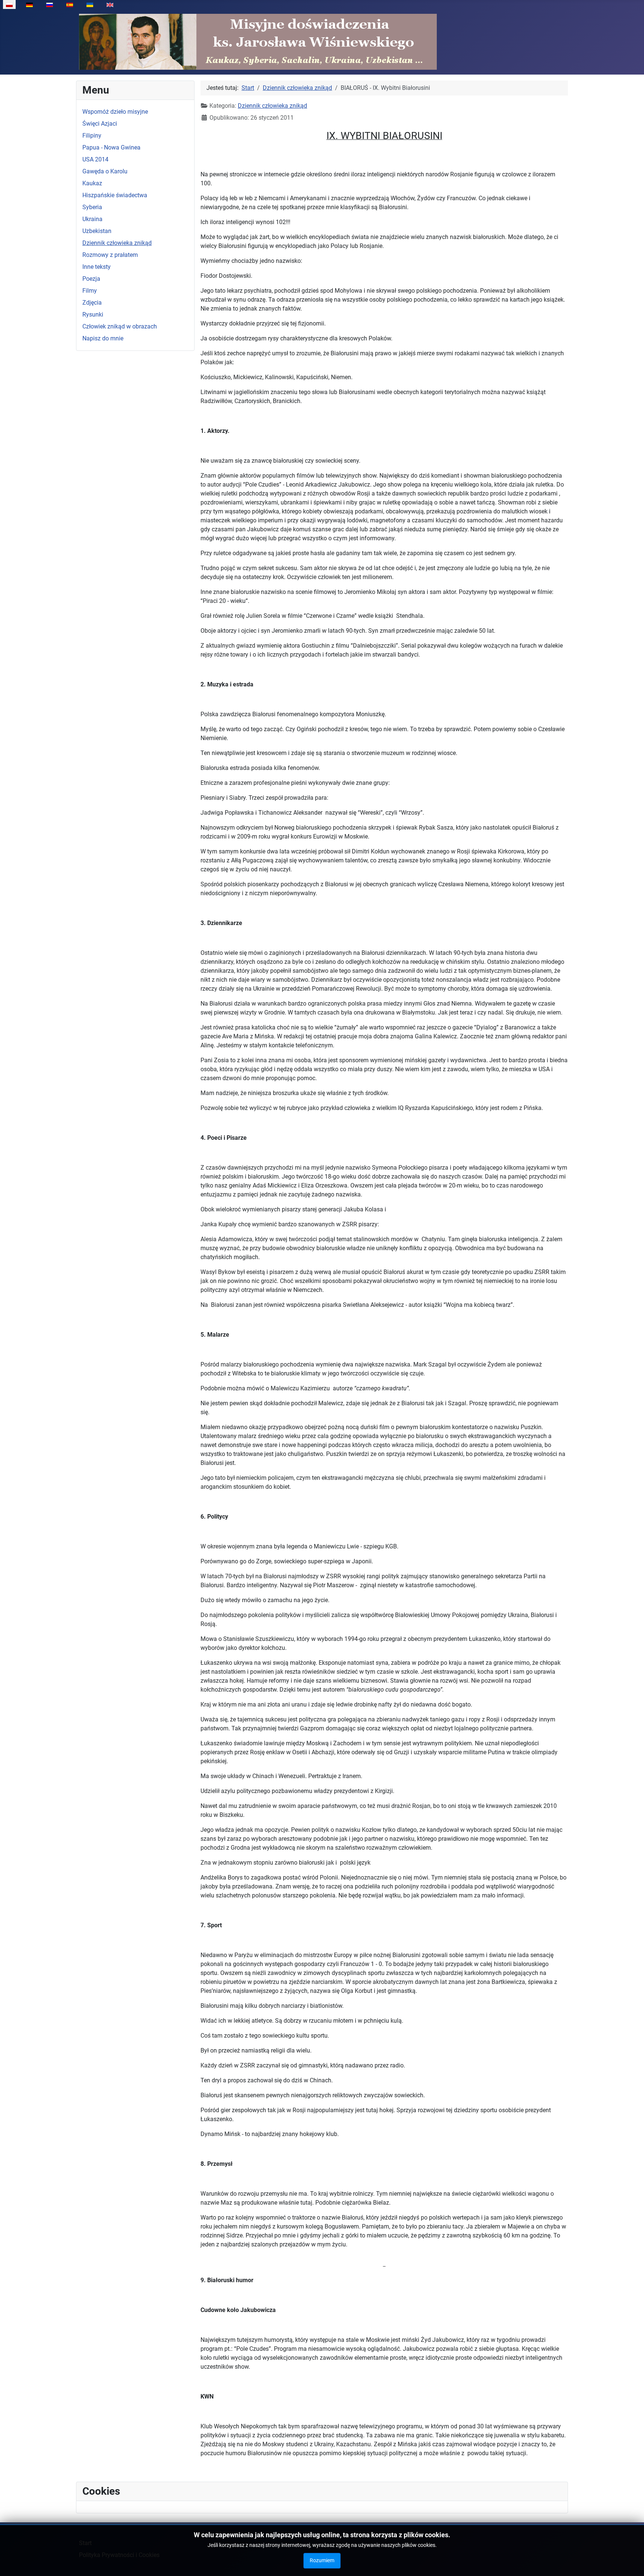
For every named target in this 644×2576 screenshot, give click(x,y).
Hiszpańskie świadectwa (115, 195)
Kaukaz (92, 183)
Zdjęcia (92, 303)
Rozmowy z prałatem (110, 255)
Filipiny (92, 136)
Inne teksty (97, 267)
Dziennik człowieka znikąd (117, 243)
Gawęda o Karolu (105, 171)
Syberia (92, 207)
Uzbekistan (97, 231)
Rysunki (93, 314)
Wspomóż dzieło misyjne (115, 112)
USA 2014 (95, 159)
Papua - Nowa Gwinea (111, 147)
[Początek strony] (631, 2562)
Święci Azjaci (100, 124)
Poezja (91, 279)
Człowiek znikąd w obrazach (120, 326)
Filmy (90, 291)
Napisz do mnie (103, 338)
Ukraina (92, 219)
